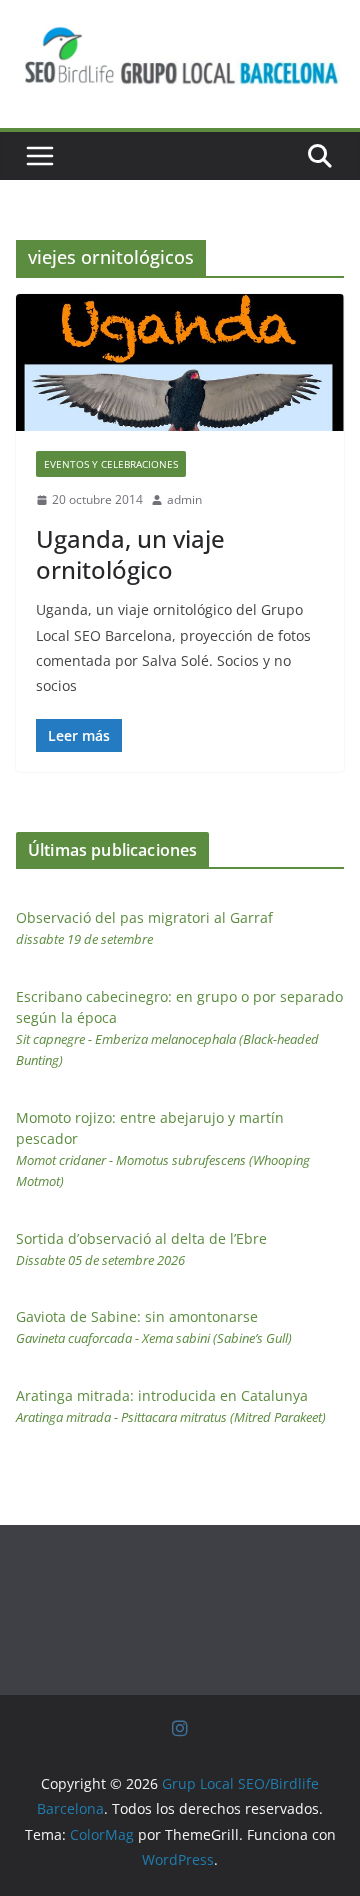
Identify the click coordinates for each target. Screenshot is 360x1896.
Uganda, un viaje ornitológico (130, 554)
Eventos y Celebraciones (111, 464)
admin (184, 499)
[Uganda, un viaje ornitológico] (180, 363)
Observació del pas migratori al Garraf (144, 928)
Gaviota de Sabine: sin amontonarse (154, 1327)
